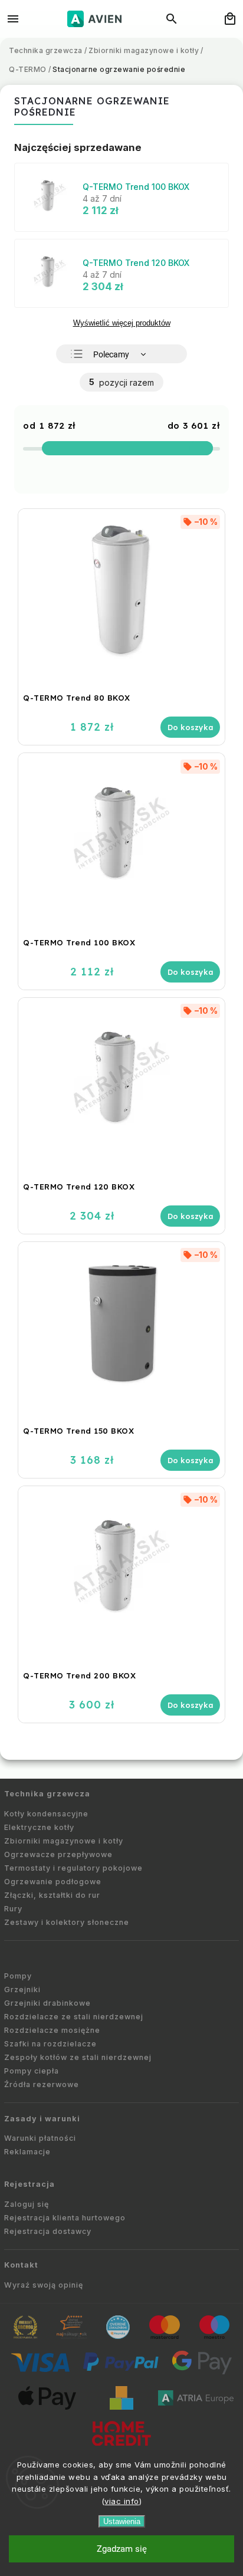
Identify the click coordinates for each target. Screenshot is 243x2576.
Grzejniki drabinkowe (47, 2003)
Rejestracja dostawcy (48, 2231)
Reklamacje (27, 2152)
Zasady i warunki (42, 2119)
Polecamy (111, 354)
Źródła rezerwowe (42, 2084)
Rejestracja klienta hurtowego (65, 2218)
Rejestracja (29, 2184)
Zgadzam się (122, 2549)
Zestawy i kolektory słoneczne (67, 1922)
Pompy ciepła (32, 2071)
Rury (13, 1909)
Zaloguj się (27, 2204)
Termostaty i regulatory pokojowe (73, 1868)
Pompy (18, 1976)
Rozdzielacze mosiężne (52, 2030)
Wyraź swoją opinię (44, 2285)
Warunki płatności (40, 2138)
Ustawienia (122, 2521)
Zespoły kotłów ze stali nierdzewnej (78, 2057)
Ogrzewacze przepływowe (58, 1854)
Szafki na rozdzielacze (50, 2044)
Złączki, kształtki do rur (52, 1895)
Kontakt (21, 2265)
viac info (122, 2501)
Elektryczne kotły (39, 1827)
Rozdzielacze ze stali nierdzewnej (74, 2017)
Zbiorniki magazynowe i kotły (64, 1841)
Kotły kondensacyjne (46, 1814)
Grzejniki (22, 1989)
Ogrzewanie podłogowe (53, 1882)
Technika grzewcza (47, 1794)
